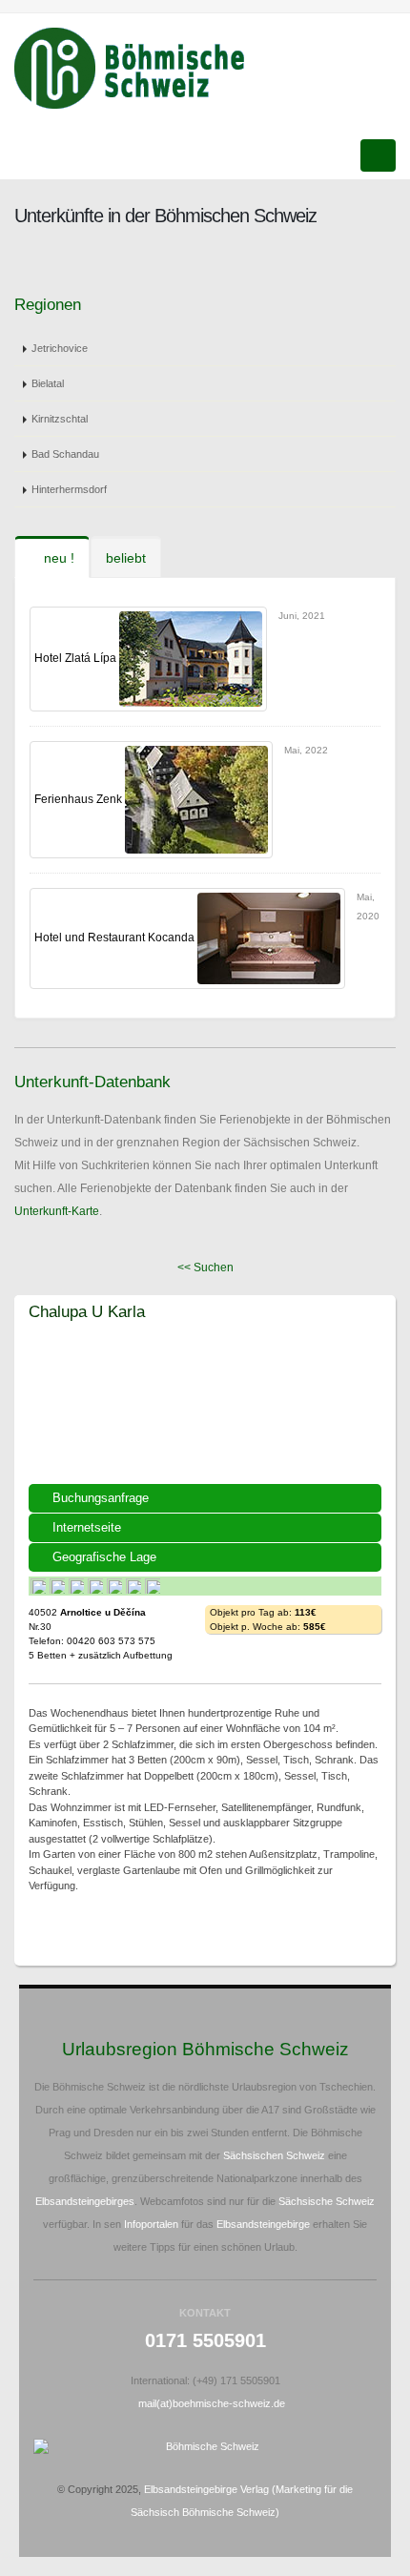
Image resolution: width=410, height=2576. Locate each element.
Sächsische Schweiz (327, 2201)
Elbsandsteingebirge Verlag (206, 2489)
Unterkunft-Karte (57, 1211)
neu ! (57, 558)
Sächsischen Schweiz (274, 2155)
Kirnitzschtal (60, 419)
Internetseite (87, 1527)
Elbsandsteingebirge (263, 2224)
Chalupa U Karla (87, 1311)
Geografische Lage (104, 1557)
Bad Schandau (65, 454)
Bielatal (48, 383)
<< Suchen (205, 1267)
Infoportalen (151, 2224)
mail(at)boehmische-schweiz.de (212, 2403)
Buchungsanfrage (101, 1498)
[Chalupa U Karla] (205, 1412)
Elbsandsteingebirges (85, 2201)
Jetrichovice (60, 348)
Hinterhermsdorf (69, 489)
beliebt (126, 558)
